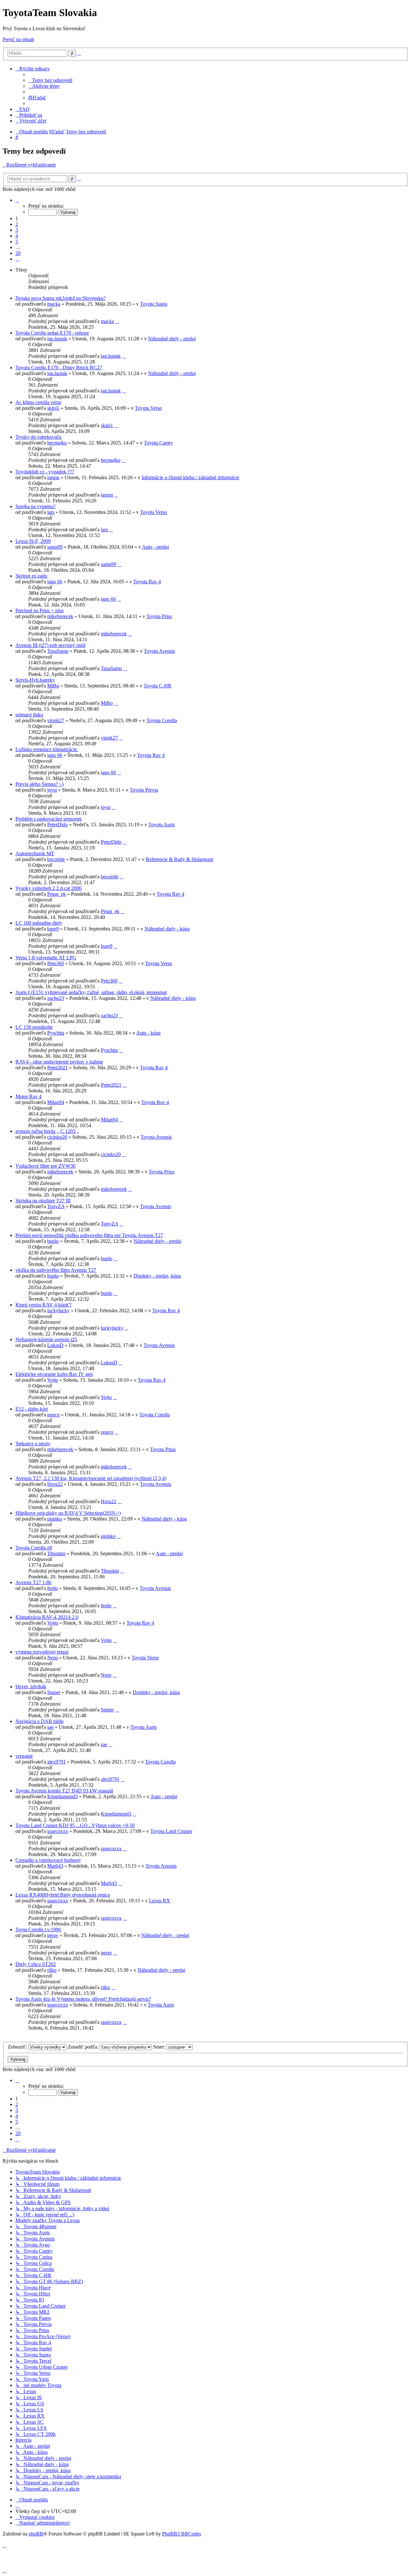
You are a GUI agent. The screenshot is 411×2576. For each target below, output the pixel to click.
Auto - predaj (155, 547)
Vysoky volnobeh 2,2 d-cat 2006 (48, 888)
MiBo (53, 686)
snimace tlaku (29, 715)
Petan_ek (57, 894)
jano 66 (55, 582)
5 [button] (17, 242)
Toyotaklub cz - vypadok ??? (45, 472)
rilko (52, 1970)
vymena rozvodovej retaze (42, 1652)
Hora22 (55, 1484)
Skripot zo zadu (31, 576)
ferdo (52, 1588)
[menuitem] (50, 80)
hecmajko (57, 443)
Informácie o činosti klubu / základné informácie (190, 477)
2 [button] (17, 224)
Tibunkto (56, 1553)
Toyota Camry (158, 443)
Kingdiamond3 (62, 1796)
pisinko (55, 1519)
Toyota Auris (162, 825)
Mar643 (55, 1866)
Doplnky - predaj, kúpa (157, 1276)
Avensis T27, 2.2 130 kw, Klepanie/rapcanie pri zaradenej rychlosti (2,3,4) (91, 1478)
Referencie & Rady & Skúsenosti (179, 859)
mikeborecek (60, 616)
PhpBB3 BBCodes (182, 2534)
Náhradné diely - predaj (172, 339)
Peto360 (56, 963)
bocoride (56, 859)
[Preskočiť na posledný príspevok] (117, 321)
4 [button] (17, 236)
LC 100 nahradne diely (39, 923)
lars (51, 512)
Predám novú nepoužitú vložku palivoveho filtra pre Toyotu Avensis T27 (89, 1235)
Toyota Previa (144, 790)
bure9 (53, 929)
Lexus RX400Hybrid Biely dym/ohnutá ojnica (63, 1895)
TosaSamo (58, 651)
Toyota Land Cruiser (171, 1831)
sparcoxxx (58, 1831)
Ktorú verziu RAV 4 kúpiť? (44, 1305)
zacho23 (56, 998)
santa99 (55, 547)
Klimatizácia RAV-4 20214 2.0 (47, 1617)
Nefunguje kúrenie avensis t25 (46, 1339)
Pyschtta (56, 1033)
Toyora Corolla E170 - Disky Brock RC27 (59, 368)
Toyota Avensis (159, 651)
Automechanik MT (35, 853)
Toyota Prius (159, 616)
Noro (52, 1658)
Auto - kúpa (148, 1033)
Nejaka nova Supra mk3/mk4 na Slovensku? (61, 298)
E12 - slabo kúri (32, 1409)
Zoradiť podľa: (84, 2047)
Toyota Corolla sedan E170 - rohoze (52, 333)
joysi (52, 790)
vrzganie (24, 1756)
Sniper (54, 1692)
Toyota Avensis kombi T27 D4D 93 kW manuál (64, 1791)
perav (53, 1935)
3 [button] (17, 230)
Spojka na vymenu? (35, 506)
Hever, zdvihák (31, 1687)
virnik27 (56, 720)
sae (50, 1727)
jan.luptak (57, 339)
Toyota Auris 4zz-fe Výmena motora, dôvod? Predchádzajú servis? (83, 1999)
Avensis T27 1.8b (33, 1582)
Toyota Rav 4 (147, 582)
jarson (53, 477)
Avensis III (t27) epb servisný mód (50, 645)
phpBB (36, 2534)
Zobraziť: (18, 2047)
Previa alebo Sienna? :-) (39, 784)
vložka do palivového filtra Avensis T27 (56, 1270)
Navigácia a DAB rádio (39, 1721)
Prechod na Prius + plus (39, 610)
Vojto (53, 1380)
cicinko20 (57, 1137)
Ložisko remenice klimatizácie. (47, 749)
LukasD (55, 1345)
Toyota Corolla (162, 720)
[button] (17, 200)
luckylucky (58, 1310)
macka (54, 304)
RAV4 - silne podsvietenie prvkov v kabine (59, 1062)
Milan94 (56, 1102)
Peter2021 (57, 1068)
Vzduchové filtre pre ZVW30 (45, 1166)
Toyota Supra (154, 304)
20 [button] (18, 253)
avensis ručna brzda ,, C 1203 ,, (47, 1131)
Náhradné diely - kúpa (167, 929)
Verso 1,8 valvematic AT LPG (46, 958)
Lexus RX (160, 1901)
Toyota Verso (148, 408)
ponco (53, 1415)
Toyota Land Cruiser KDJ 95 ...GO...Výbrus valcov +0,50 (75, 1825)
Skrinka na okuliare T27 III (43, 1201)
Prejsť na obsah (18, 39)
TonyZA (56, 1206)
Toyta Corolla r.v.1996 (38, 1930)
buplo (53, 1241)
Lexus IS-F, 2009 (33, 541)
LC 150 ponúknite (34, 1027)
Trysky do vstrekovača (38, 437)
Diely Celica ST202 (36, 1964)
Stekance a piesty (33, 1444)
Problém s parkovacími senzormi (48, 819)
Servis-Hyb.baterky (35, 680)
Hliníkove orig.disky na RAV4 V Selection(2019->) (68, 1513)
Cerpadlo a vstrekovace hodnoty (48, 1860)
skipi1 (53, 408)
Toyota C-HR (157, 686)
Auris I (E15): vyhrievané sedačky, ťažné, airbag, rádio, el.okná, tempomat (91, 992)
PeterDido (57, 825)
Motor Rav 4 (28, 1096)
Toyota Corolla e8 (34, 1548)
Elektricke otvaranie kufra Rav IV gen (54, 1374)
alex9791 (57, 1762)
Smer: (160, 2047)
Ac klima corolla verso (38, 402)
